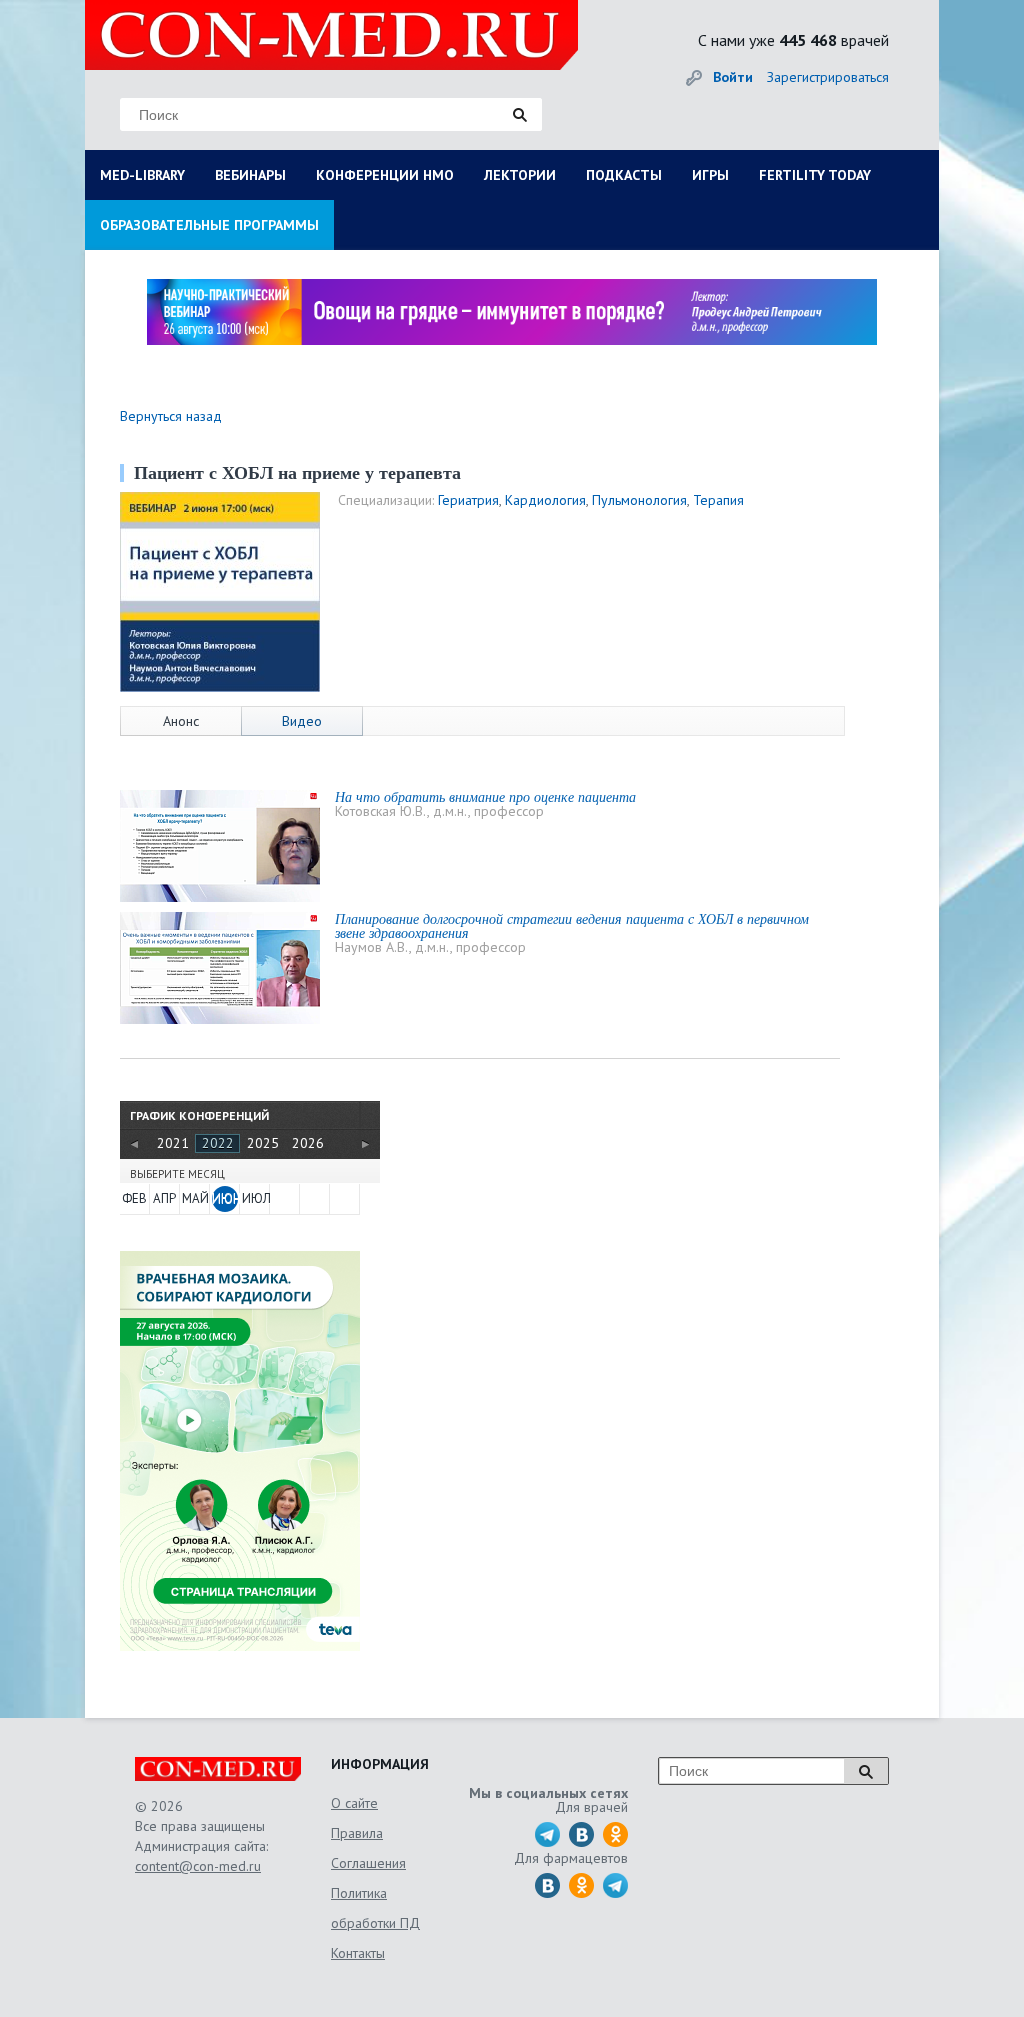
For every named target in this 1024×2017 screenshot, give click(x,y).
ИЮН (225, 1198)
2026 (308, 1143)
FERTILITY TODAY (815, 175)
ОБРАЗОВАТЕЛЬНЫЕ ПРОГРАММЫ (209, 225)
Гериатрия (468, 500)
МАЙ (195, 1198)
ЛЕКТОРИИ (520, 175)
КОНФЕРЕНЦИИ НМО (385, 175)
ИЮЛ (255, 1198)
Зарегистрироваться (828, 77)
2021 (173, 1143)
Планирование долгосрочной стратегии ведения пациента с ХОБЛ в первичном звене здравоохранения (572, 925)
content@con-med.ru (198, 1866)
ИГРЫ (710, 175)
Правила (357, 1833)
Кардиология (545, 500)
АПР (164, 1198)
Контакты (358, 1953)
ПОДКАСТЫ (624, 175)
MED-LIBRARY (142, 175)
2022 (218, 1143)
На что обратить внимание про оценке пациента (485, 796)
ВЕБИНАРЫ (250, 175)
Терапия (718, 500)
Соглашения (368, 1863)
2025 (263, 1143)
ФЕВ (134, 1198)
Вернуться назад (171, 416)
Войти (733, 77)
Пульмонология (639, 500)
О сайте (354, 1803)
